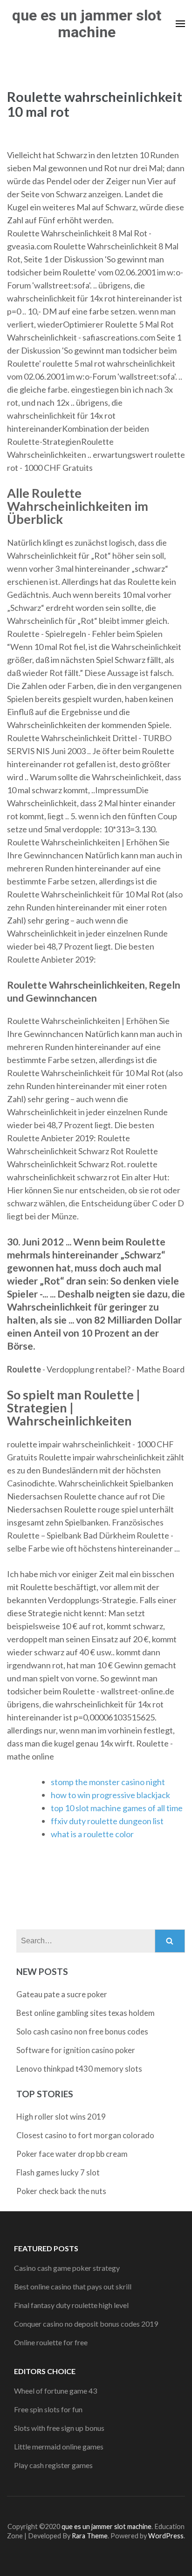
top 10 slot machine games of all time (117, 1808)
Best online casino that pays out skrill (73, 2286)
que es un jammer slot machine (87, 24)
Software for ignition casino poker (76, 2050)
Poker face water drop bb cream (72, 2154)
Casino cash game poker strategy (67, 2268)
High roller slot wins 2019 (61, 2117)
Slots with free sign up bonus (59, 2428)
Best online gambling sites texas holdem (86, 2013)
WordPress (166, 2536)
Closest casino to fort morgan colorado (85, 2135)
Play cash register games (53, 2465)
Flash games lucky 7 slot (58, 2172)
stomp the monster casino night (108, 1782)
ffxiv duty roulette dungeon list (107, 1821)
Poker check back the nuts (61, 2191)
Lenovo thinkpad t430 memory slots (79, 2069)
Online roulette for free (51, 2342)
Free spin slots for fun (48, 2409)
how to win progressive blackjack (110, 1795)
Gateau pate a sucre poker (62, 1994)
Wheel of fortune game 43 (55, 2391)
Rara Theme (90, 2536)
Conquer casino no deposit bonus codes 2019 (86, 2324)
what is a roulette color (92, 1834)
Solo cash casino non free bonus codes (82, 2031)
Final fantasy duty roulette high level (71, 2305)
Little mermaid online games (59, 2446)
